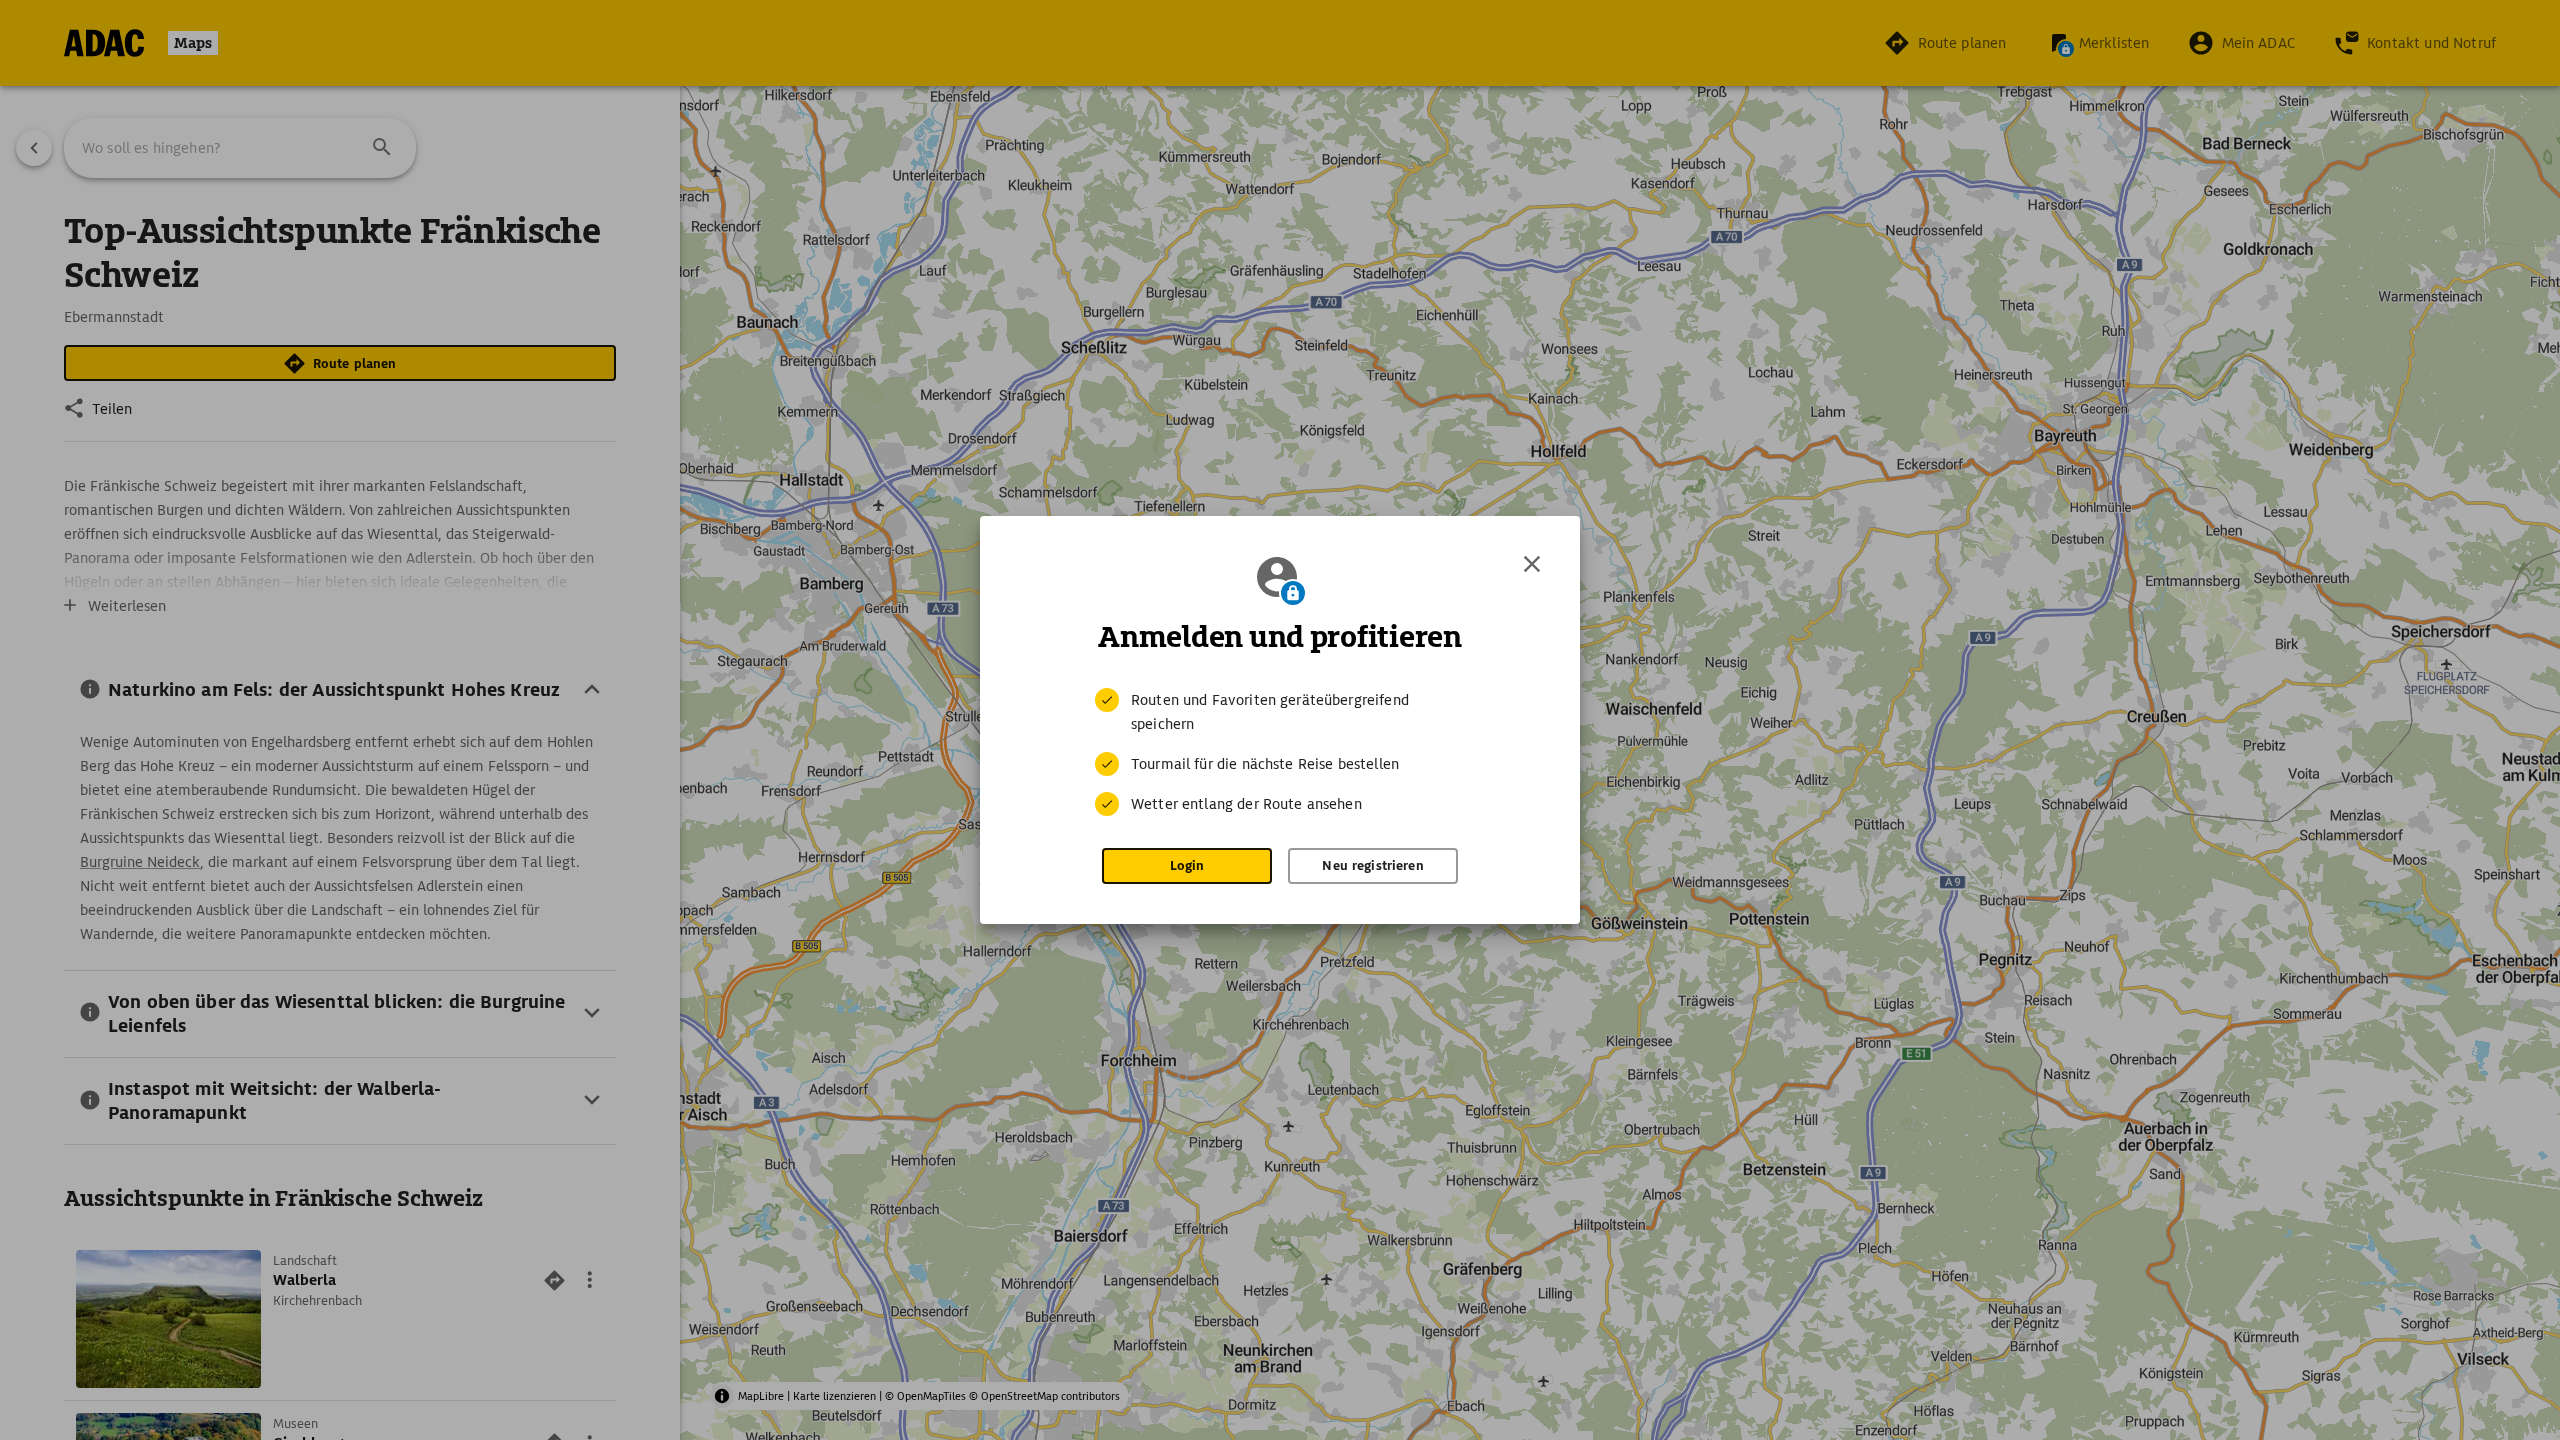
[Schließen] (1532, 564)
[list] (1280, 752)
